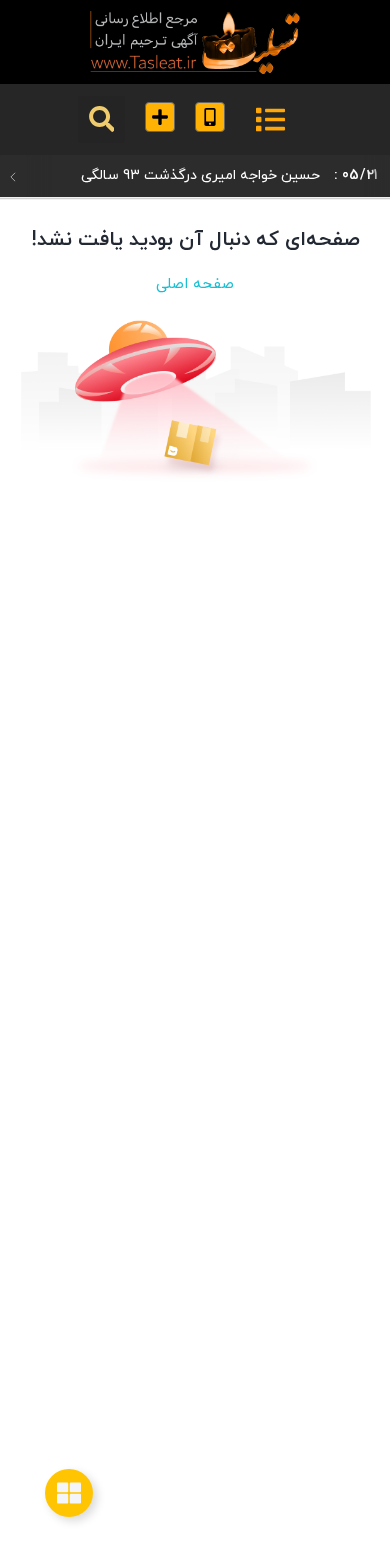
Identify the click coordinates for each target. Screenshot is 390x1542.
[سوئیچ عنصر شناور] (69, 1493)
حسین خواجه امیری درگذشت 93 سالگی (229, 175)
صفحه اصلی (195, 284)
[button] (270, 119)
